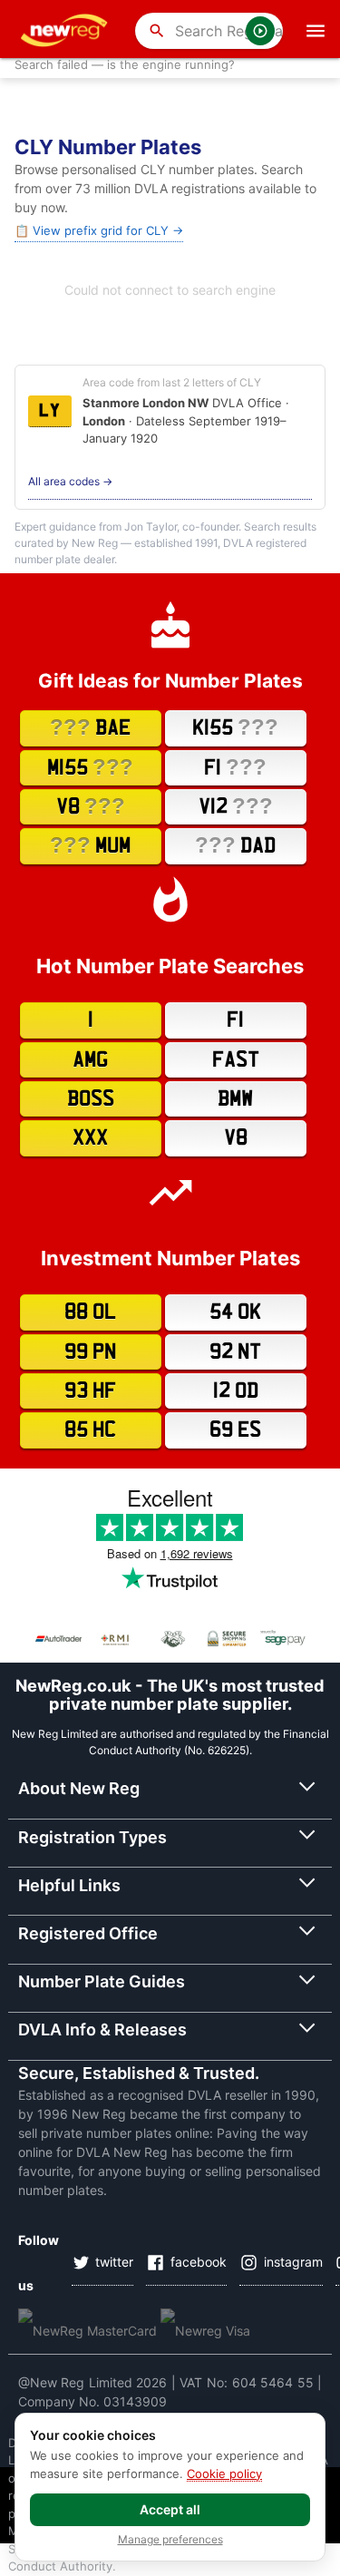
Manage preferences (170, 2540)
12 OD (236, 1391)
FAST (236, 1060)
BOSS (91, 1099)
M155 (90, 767)
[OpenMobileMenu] (316, 31)
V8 (91, 806)
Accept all (170, 2509)
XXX (90, 1138)
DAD (235, 845)
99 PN (90, 1352)
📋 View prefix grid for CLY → (99, 230)
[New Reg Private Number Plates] (67, 31)
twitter (114, 2262)
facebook (199, 2262)
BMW (235, 1099)
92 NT (235, 1352)
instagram (293, 2262)
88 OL (90, 1312)
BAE (90, 727)
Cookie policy (224, 2474)
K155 (235, 727)
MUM (90, 845)
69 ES (235, 1430)
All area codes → (70, 481)
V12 (236, 806)
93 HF (90, 1391)
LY (50, 411)
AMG (90, 1060)
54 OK (235, 1312)
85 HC (90, 1430)
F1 (235, 767)
